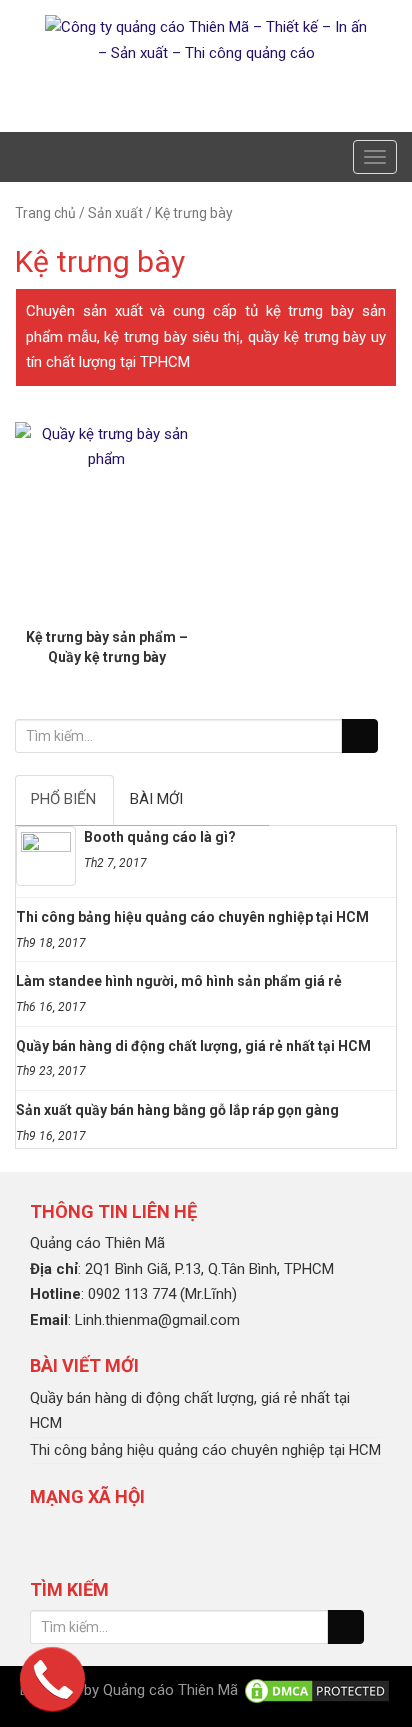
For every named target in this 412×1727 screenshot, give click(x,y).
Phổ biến (63, 799)
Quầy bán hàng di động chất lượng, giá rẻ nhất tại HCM (193, 1046)
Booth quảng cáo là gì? (160, 837)
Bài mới (156, 799)
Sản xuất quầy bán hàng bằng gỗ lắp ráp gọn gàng (177, 1110)
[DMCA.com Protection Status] (317, 1690)
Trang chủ (45, 213)
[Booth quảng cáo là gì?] (46, 856)
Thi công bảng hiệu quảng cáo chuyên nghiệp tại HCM (192, 917)
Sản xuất (115, 213)
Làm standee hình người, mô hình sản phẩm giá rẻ (179, 981)
